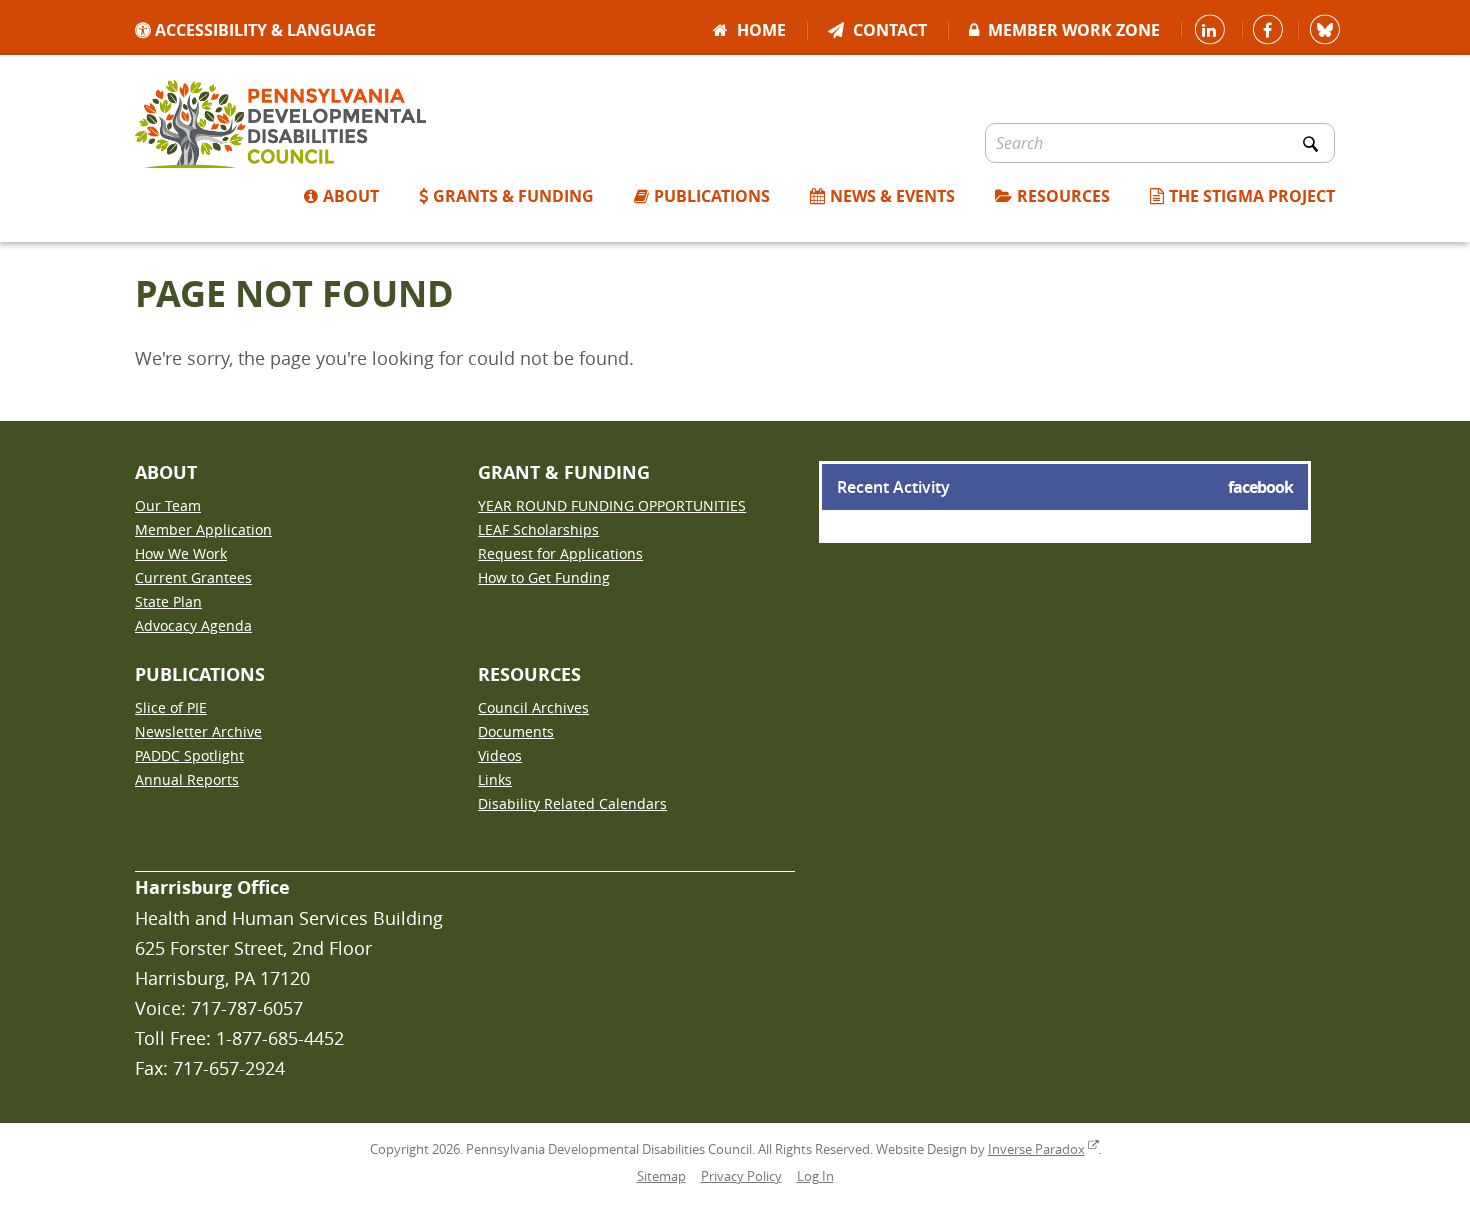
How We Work (181, 553)
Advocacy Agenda (193, 625)
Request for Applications (560, 553)
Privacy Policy (741, 1176)
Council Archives (533, 707)
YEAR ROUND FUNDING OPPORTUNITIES (612, 505)
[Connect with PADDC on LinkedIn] (1211, 30)
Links (495, 779)
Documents (516, 731)
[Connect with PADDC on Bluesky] (1327, 30)
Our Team (168, 505)
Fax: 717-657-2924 (210, 1068)
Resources (1063, 197)
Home (759, 31)
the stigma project (1252, 197)
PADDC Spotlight (189, 755)
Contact (888, 31)
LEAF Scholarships (538, 529)
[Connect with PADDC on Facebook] (1270, 30)
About (351, 197)
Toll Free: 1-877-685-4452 (239, 1038)
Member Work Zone (1072, 31)
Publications (712, 197)
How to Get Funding (544, 577)
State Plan (168, 601)
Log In (815, 1176)
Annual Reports (187, 779)
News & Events (892, 197)
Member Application (203, 529)
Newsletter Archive (198, 731)
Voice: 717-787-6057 (219, 1008)
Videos (500, 755)
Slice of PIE (171, 707)
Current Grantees (193, 577)
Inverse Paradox (1036, 1149)
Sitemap (661, 1176)
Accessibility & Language (263, 31)
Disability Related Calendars (572, 803)
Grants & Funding (513, 197)
